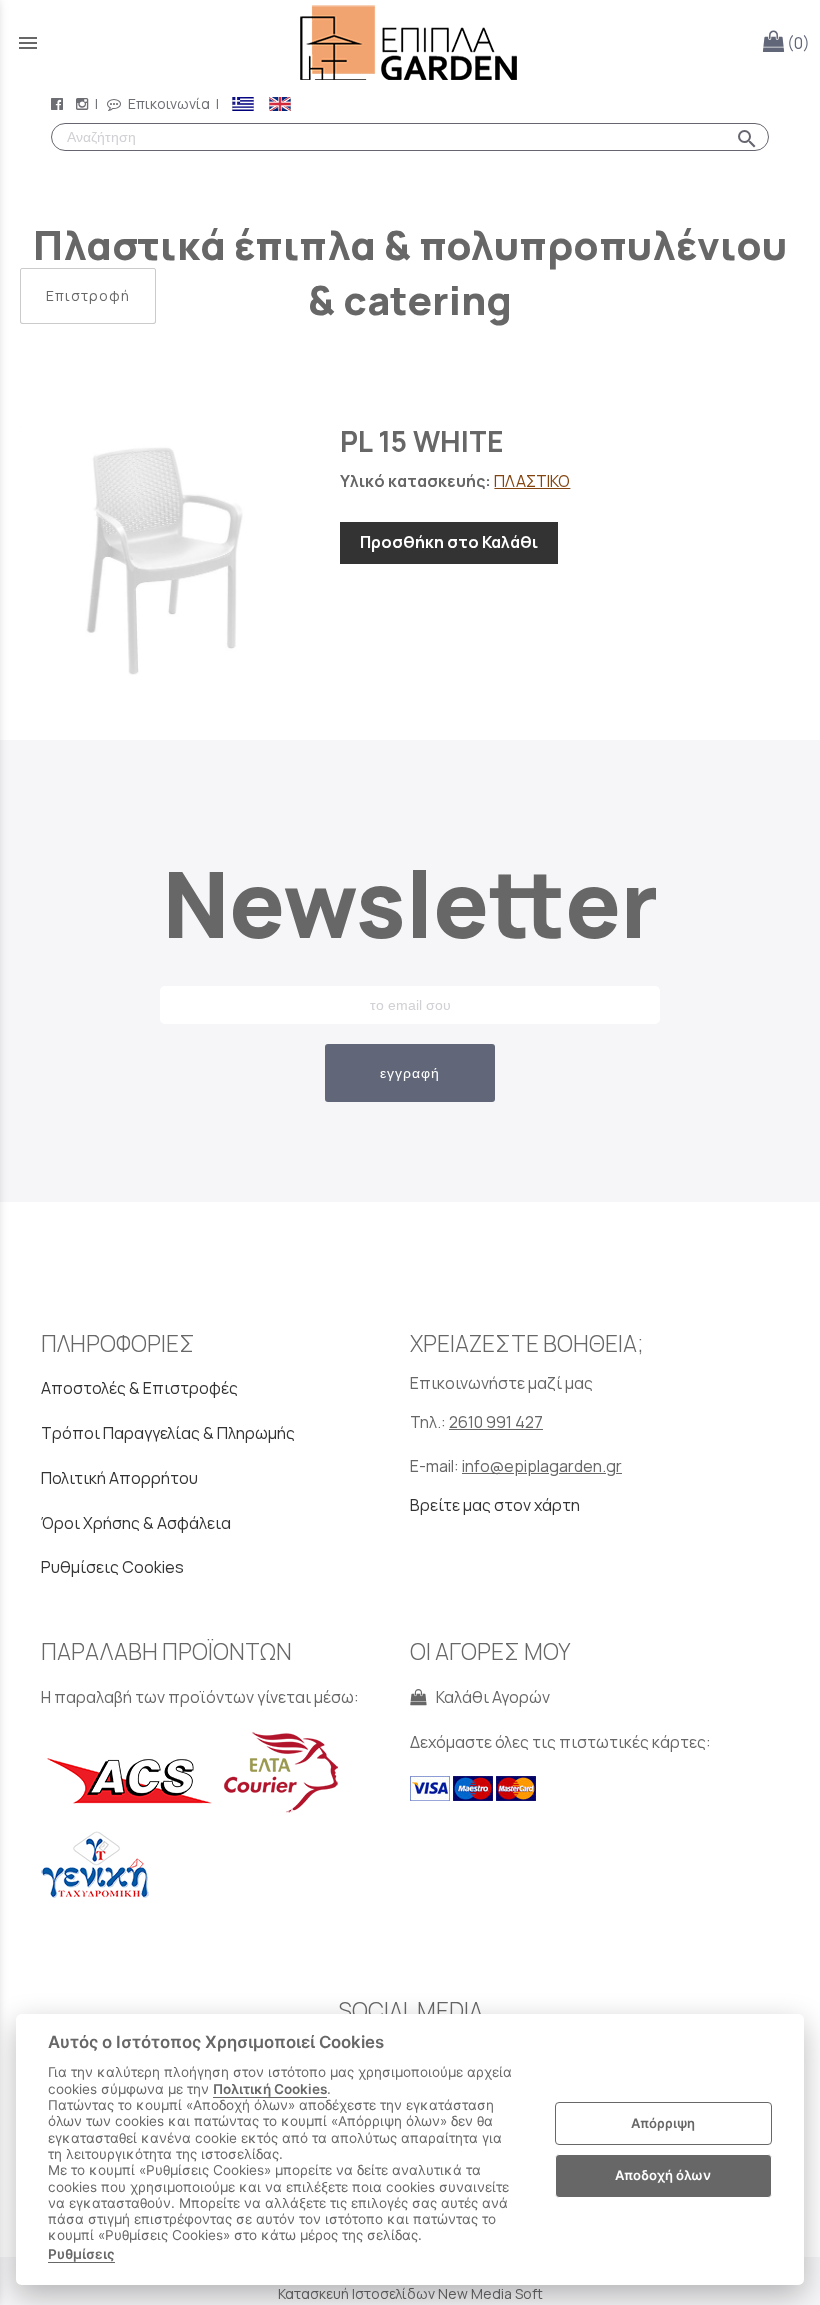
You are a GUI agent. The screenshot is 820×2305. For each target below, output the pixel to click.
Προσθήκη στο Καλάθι (449, 542)
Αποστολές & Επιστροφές (139, 1388)
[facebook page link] (59, 103)
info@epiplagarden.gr (542, 1466)
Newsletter (410, 903)
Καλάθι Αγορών (490, 1697)
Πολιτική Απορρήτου (119, 1478)
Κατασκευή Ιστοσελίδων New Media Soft (410, 2293)
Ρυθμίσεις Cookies (112, 1567)
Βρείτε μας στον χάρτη (495, 1505)
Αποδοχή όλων (663, 2175)
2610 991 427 (496, 1422)
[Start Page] (410, 42)
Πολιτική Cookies (270, 2089)
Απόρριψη (663, 2123)
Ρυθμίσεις (81, 2254)
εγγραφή (410, 1073)
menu (28, 43)
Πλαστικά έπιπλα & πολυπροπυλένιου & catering (410, 272)
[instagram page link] (84, 103)
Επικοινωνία (167, 103)
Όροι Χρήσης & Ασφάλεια (136, 1523)
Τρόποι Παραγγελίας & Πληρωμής (168, 1433)
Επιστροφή (88, 295)
